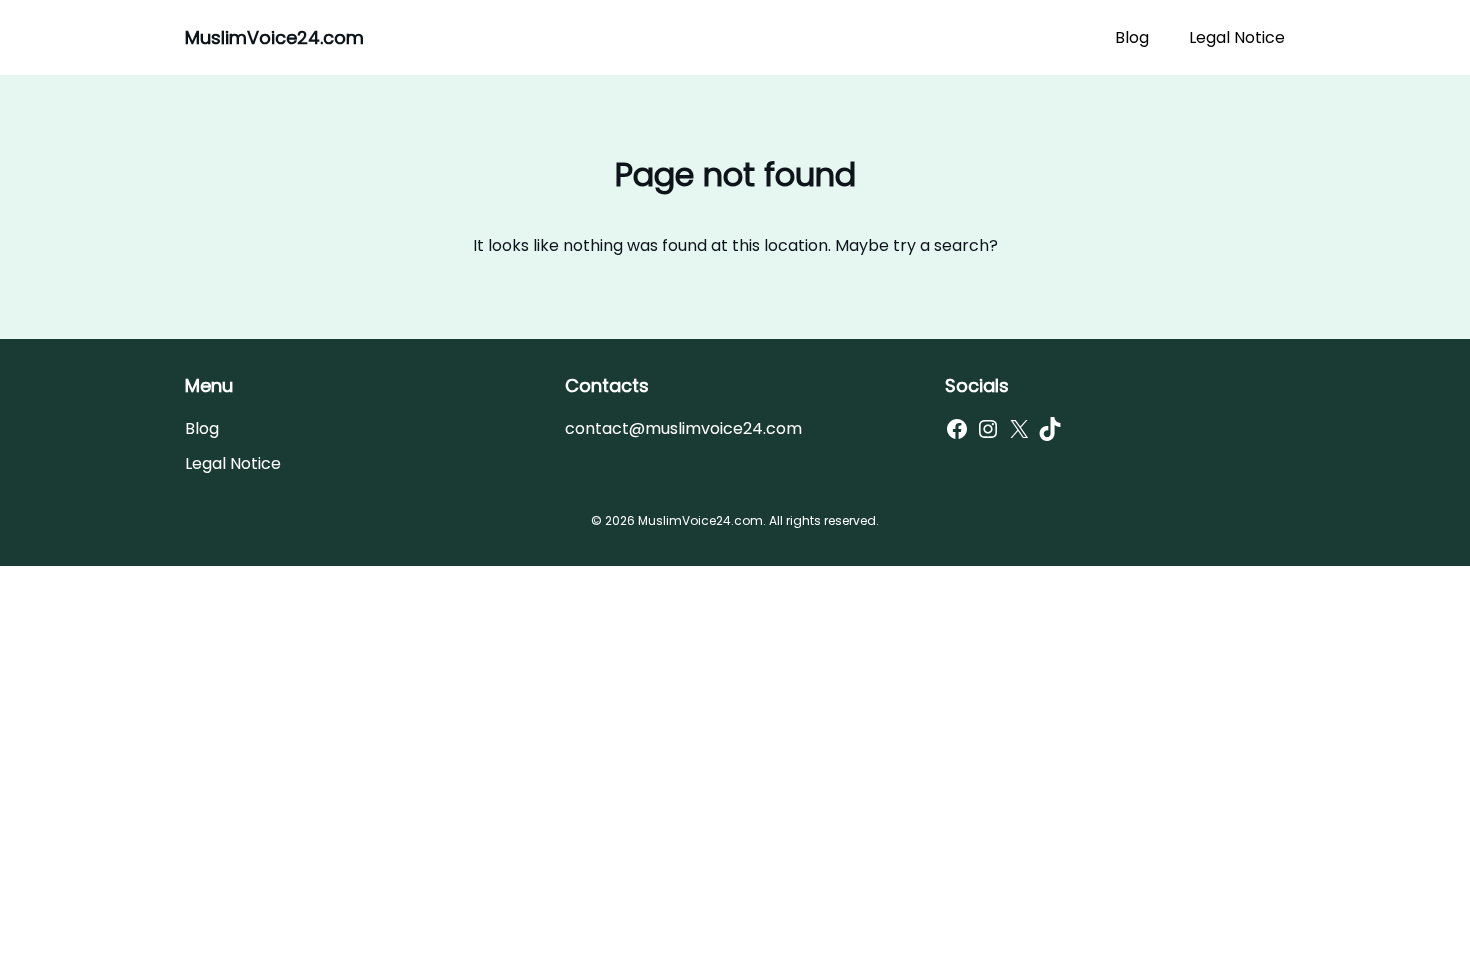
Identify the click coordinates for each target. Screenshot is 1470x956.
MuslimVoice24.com (274, 37)
